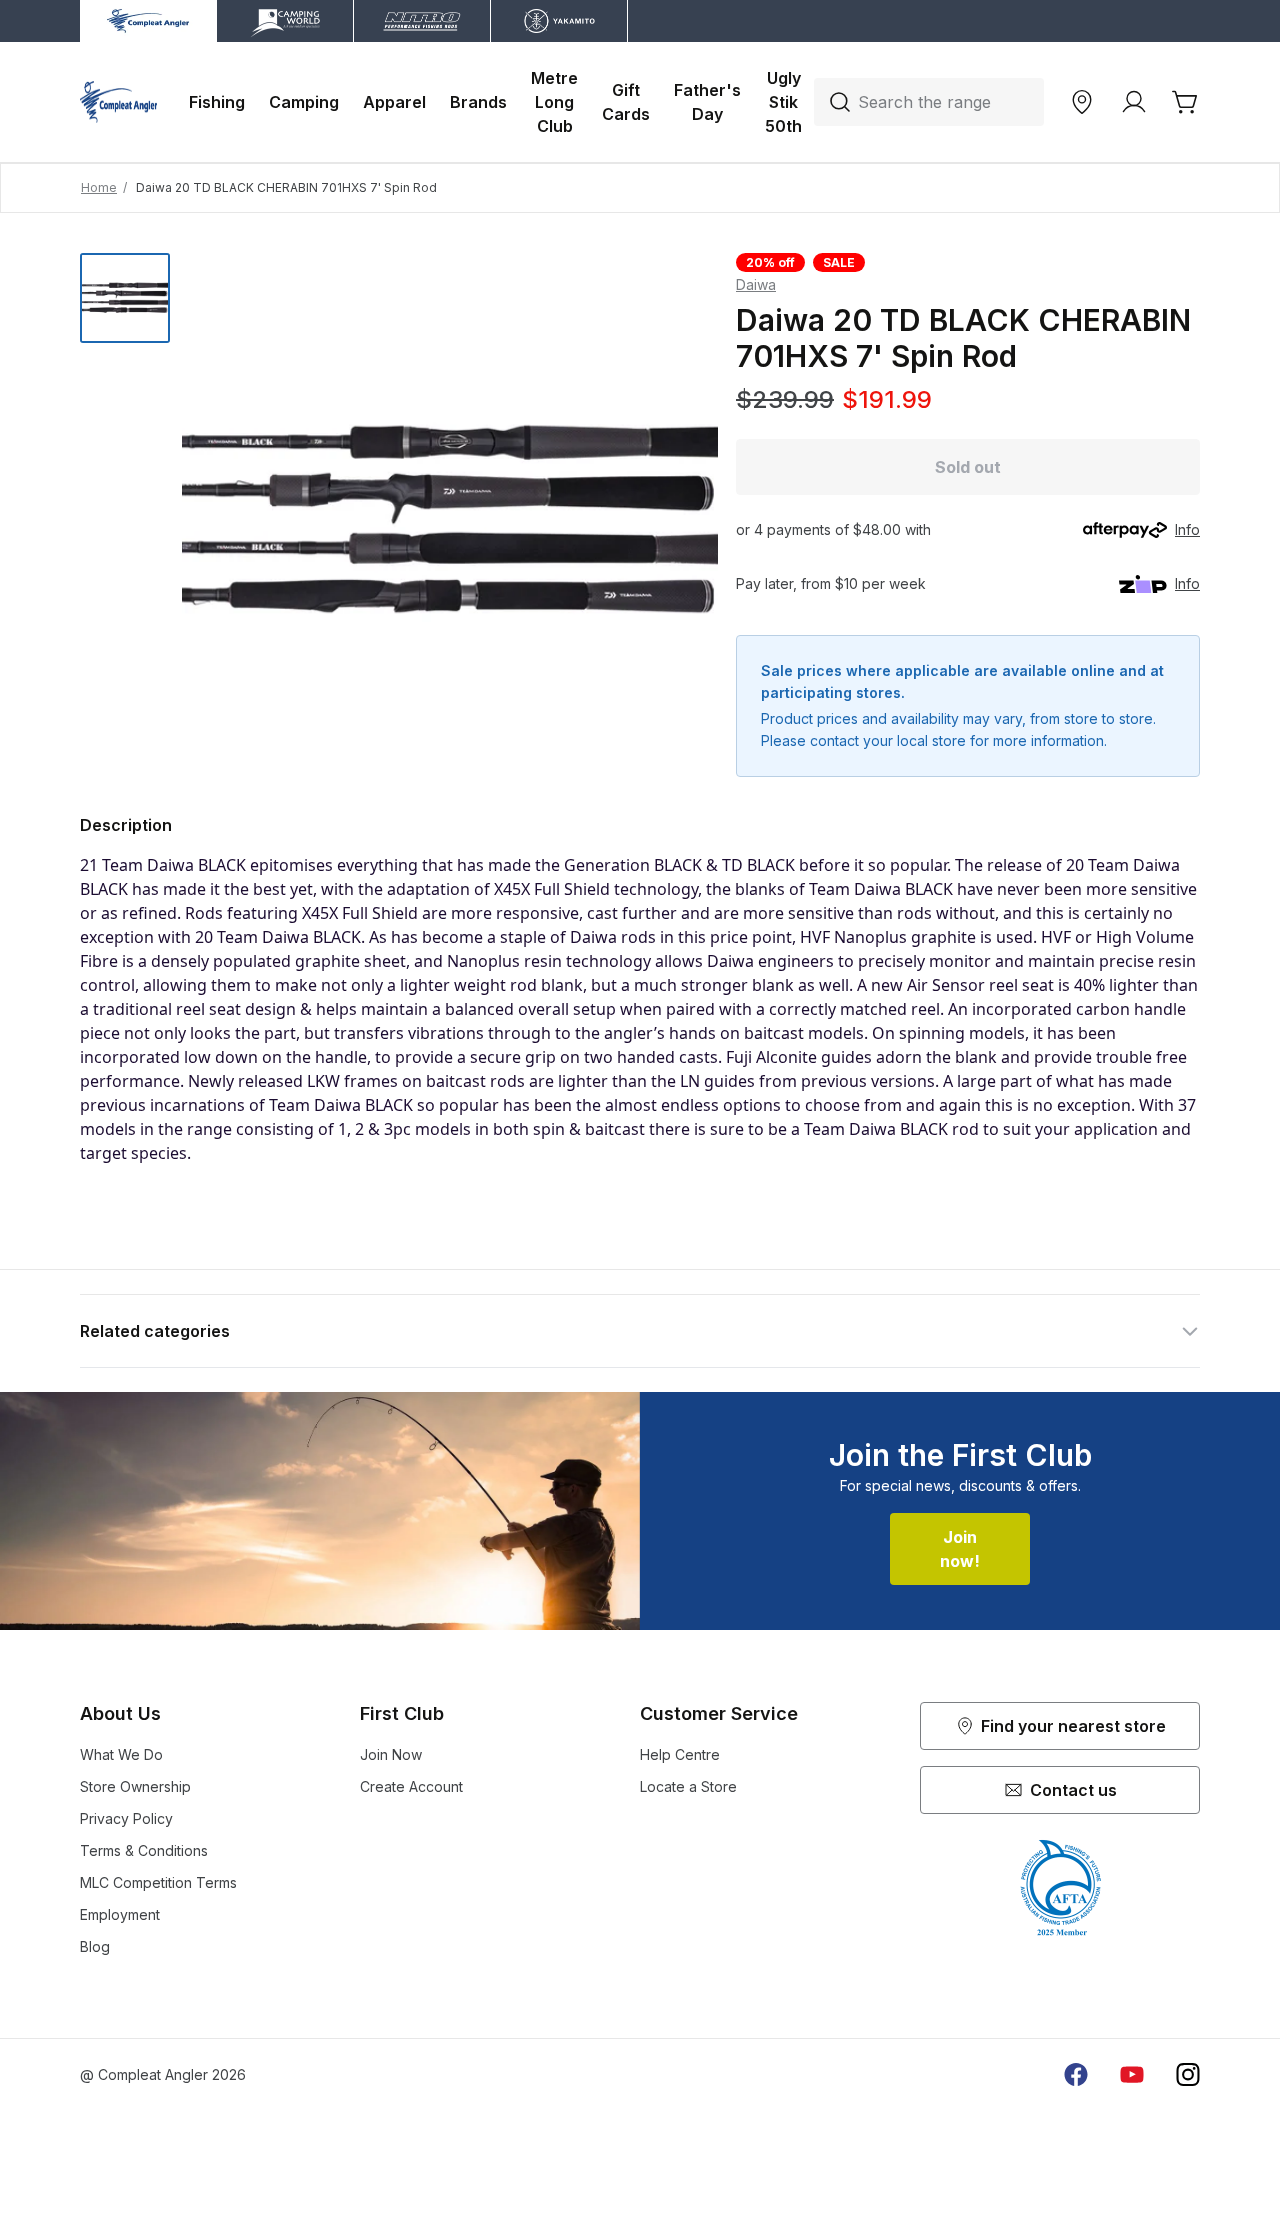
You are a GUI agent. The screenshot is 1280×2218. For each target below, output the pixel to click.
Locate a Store (688, 1786)
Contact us (1073, 1790)
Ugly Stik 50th (783, 102)
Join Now (391, 1754)
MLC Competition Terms (158, 1882)
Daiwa (756, 284)
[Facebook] (1076, 2075)
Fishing (217, 102)
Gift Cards (626, 102)
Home (99, 187)
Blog (95, 1946)
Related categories (155, 1331)
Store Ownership (135, 1786)
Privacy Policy (126, 1818)
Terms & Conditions (144, 1850)
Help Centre (680, 1754)
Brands (478, 102)
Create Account (411, 1786)
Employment (120, 1914)
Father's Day (707, 102)
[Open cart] (1186, 102)
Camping (304, 102)
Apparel (394, 102)
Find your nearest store (1073, 1726)
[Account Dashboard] (1134, 102)
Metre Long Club (554, 102)
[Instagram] (1188, 2075)
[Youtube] (1132, 2075)
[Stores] (1082, 102)
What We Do (121, 1754)
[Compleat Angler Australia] (118, 102)
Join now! (960, 1549)
